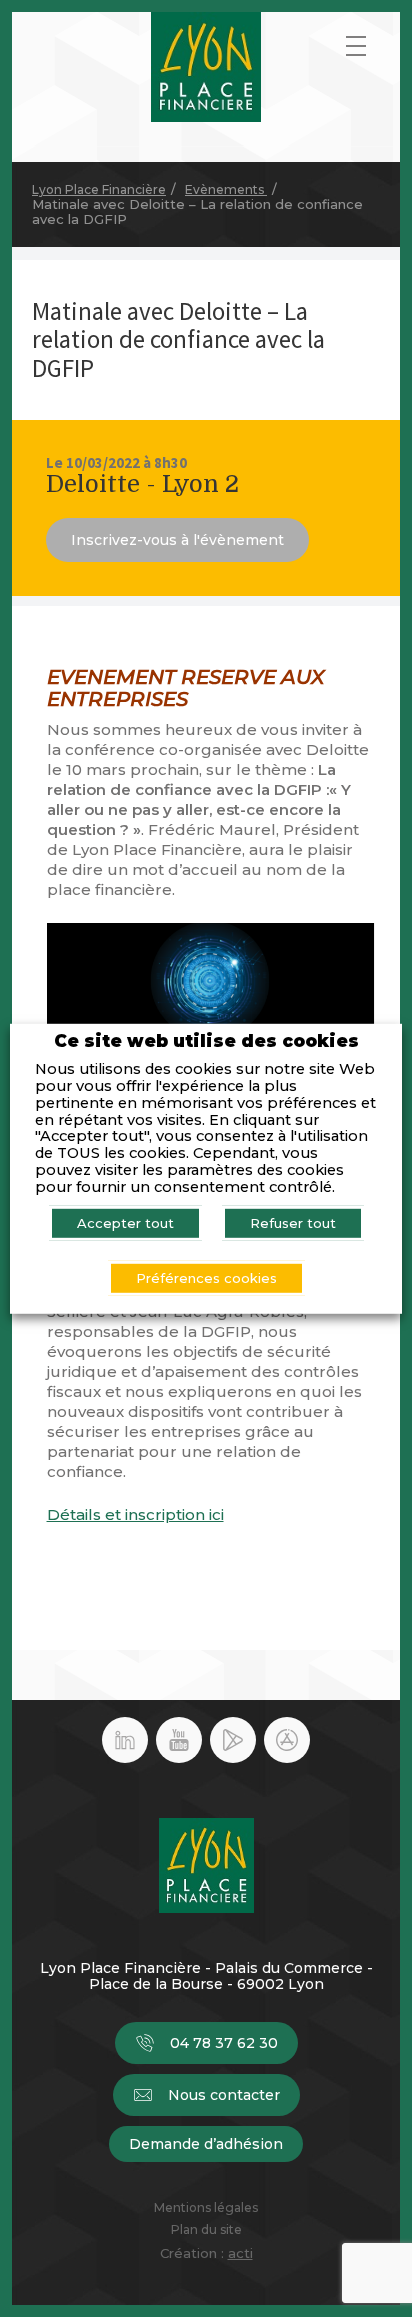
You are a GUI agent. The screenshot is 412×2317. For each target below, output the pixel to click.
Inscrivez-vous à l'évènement (177, 540)
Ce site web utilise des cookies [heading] (206, 1040)
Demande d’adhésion (206, 2144)
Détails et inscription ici (135, 1514)
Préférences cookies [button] (206, 1278)
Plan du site (206, 2230)
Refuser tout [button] (293, 1223)
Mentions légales (206, 2208)
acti (240, 2253)
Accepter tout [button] (125, 1223)
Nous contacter (224, 2095)
